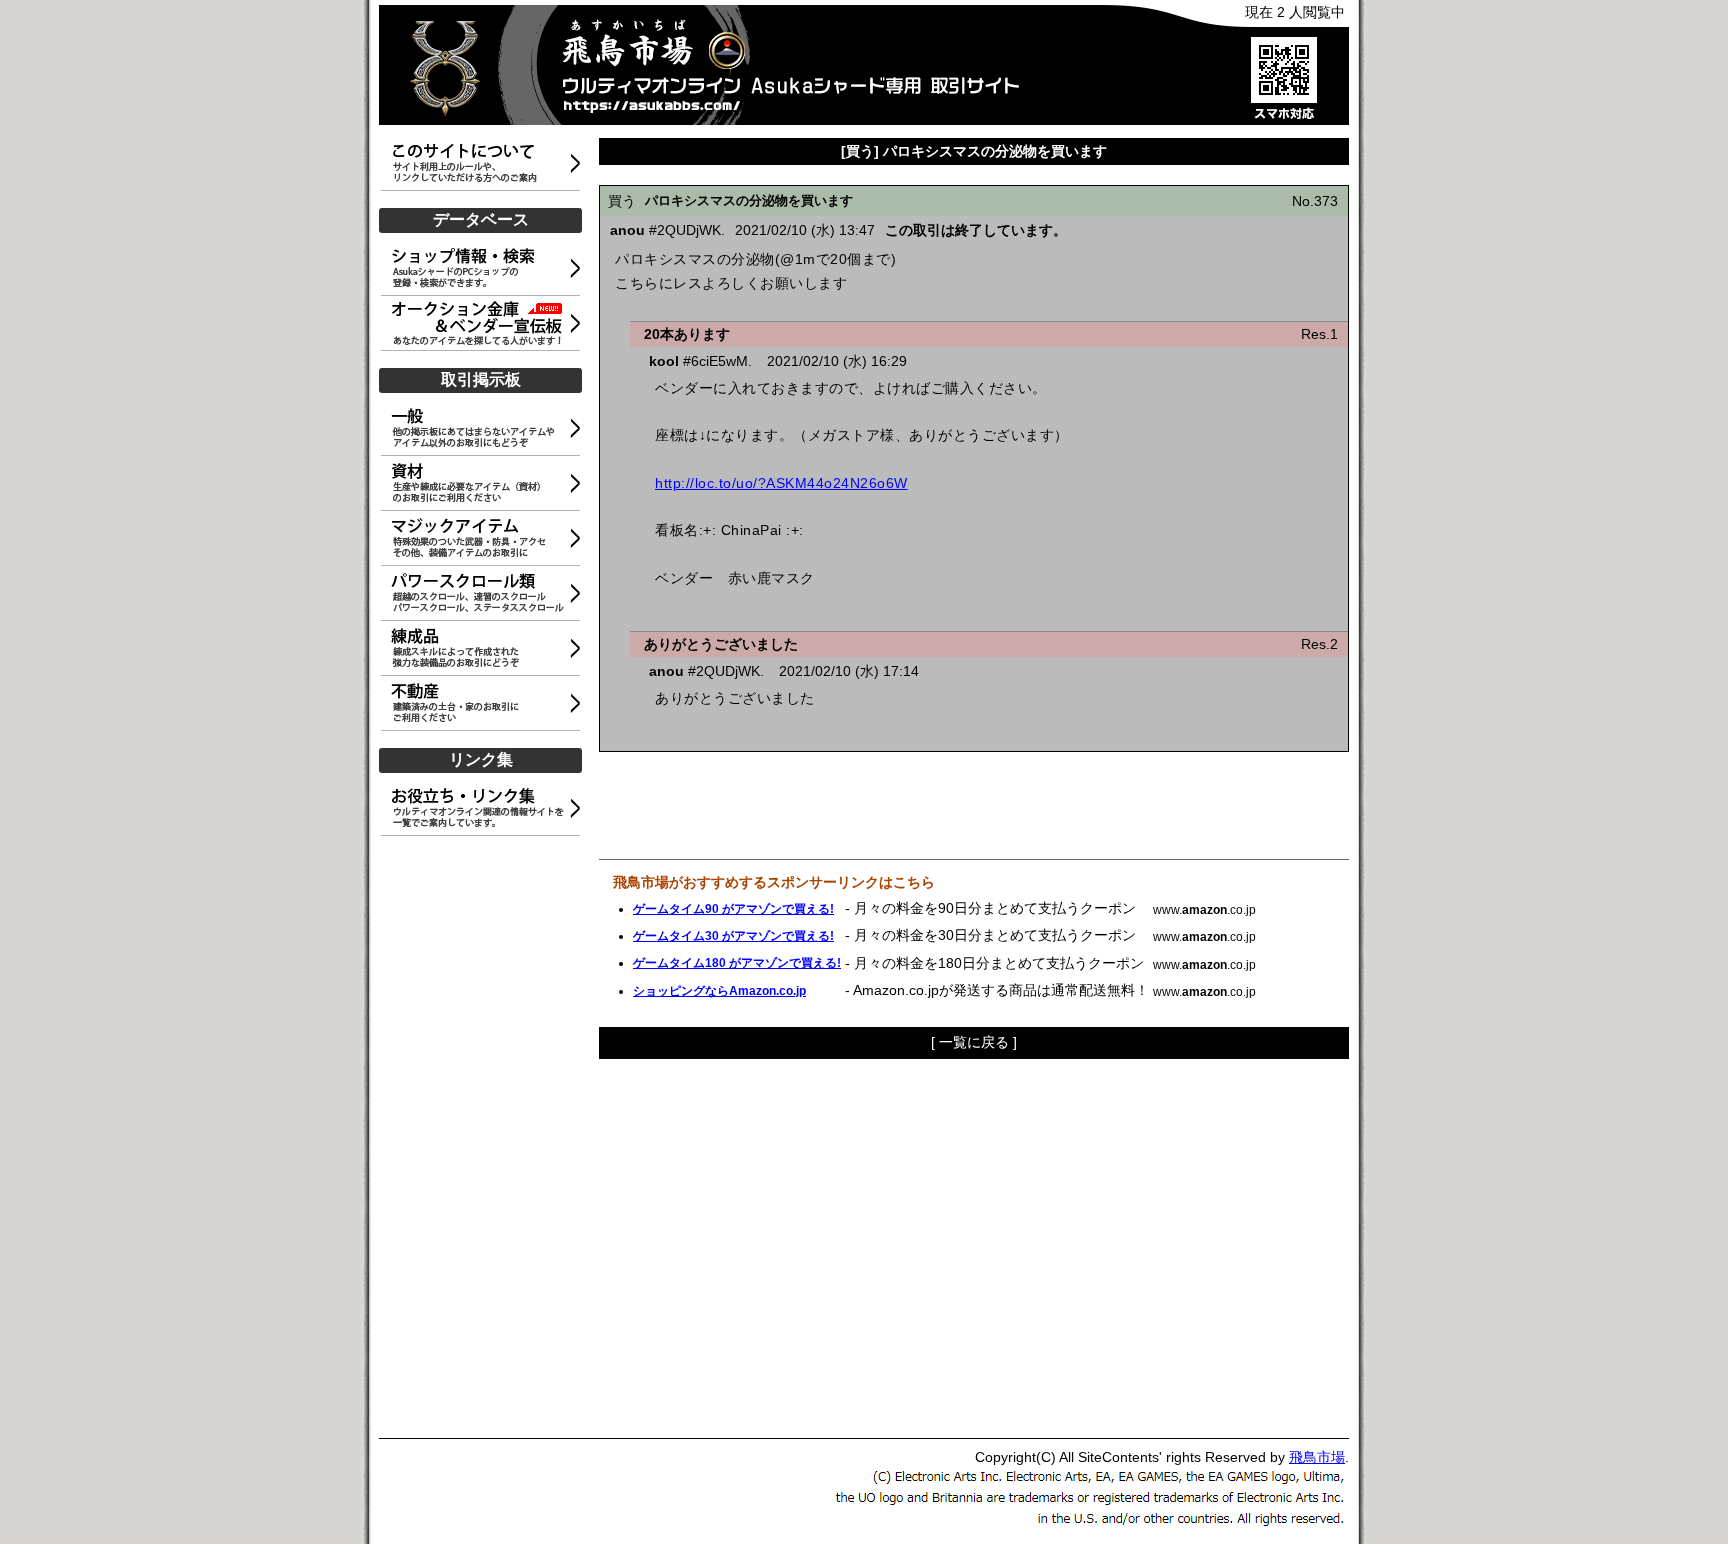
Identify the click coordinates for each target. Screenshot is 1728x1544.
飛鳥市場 (1317, 1457)
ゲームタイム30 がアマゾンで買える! (733, 936)
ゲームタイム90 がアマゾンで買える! (733, 909)
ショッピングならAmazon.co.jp (719, 991)
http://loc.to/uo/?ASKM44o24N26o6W (781, 483)
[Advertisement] (484, 1138)
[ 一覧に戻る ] (974, 1042)
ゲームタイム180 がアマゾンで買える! (737, 963)
